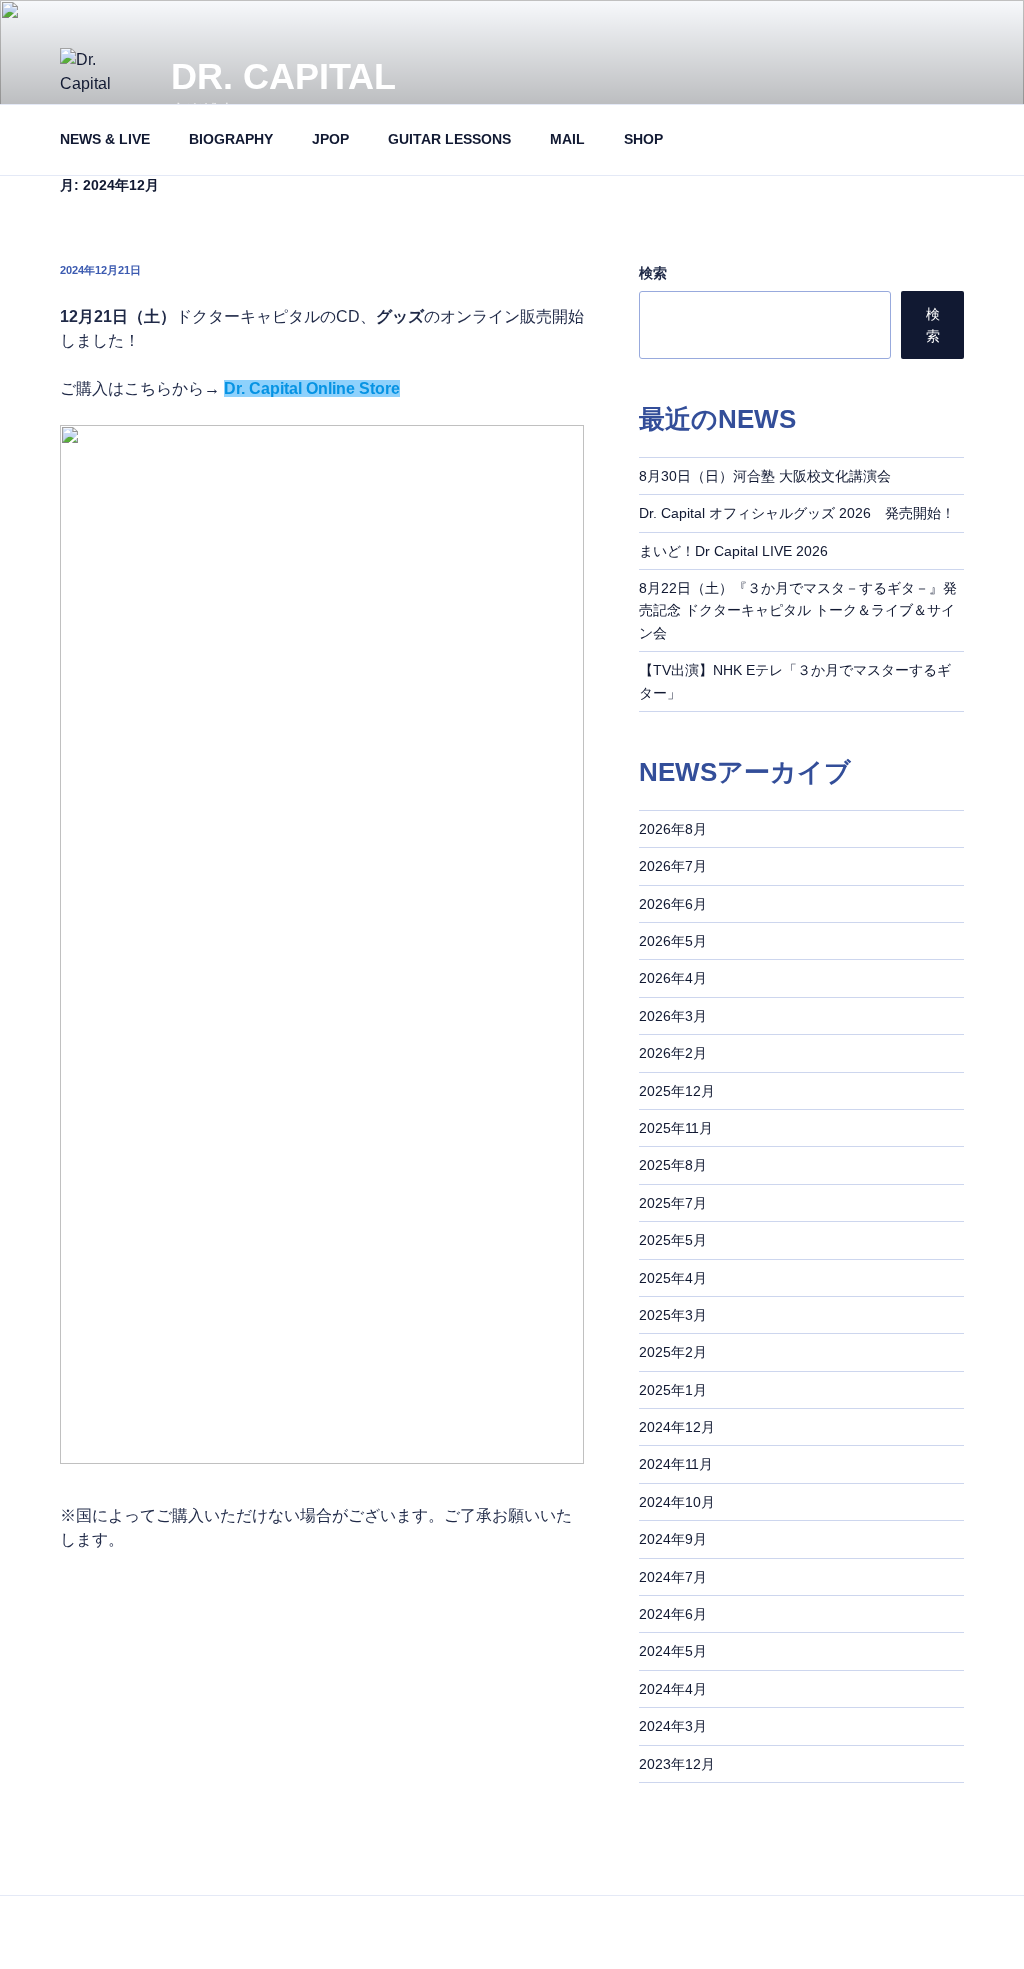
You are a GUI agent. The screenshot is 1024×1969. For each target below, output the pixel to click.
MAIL (567, 139)
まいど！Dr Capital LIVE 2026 (733, 551)
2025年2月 (673, 1352)
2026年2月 (673, 1053)
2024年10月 (677, 1502)
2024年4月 (673, 1689)
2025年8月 (673, 1165)
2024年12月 (677, 1427)
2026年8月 (673, 829)
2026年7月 (673, 866)
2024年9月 (673, 1539)
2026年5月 (673, 941)
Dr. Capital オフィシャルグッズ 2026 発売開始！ (797, 513)
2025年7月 (673, 1203)
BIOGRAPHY (231, 139)
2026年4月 (673, 978)
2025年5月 (673, 1240)
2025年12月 (677, 1091)
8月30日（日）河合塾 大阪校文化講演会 (765, 476)
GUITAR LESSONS (449, 139)
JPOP (330, 139)
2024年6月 (673, 1614)
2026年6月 (673, 904)
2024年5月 (673, 1651)
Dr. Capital (283, 76)
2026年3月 (673, 1016)
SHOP (643, 139)
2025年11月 (676, 1128)
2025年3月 (673, 1315)
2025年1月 (673, 1390)
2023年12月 (677, 1764)
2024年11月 (676, 1464)
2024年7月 (673, 1577)
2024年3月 (673, 1726)
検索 (653, 273)
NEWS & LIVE (105, 139)
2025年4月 (673, 1278)
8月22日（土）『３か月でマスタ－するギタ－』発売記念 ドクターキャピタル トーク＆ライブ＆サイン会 (798, 610)
